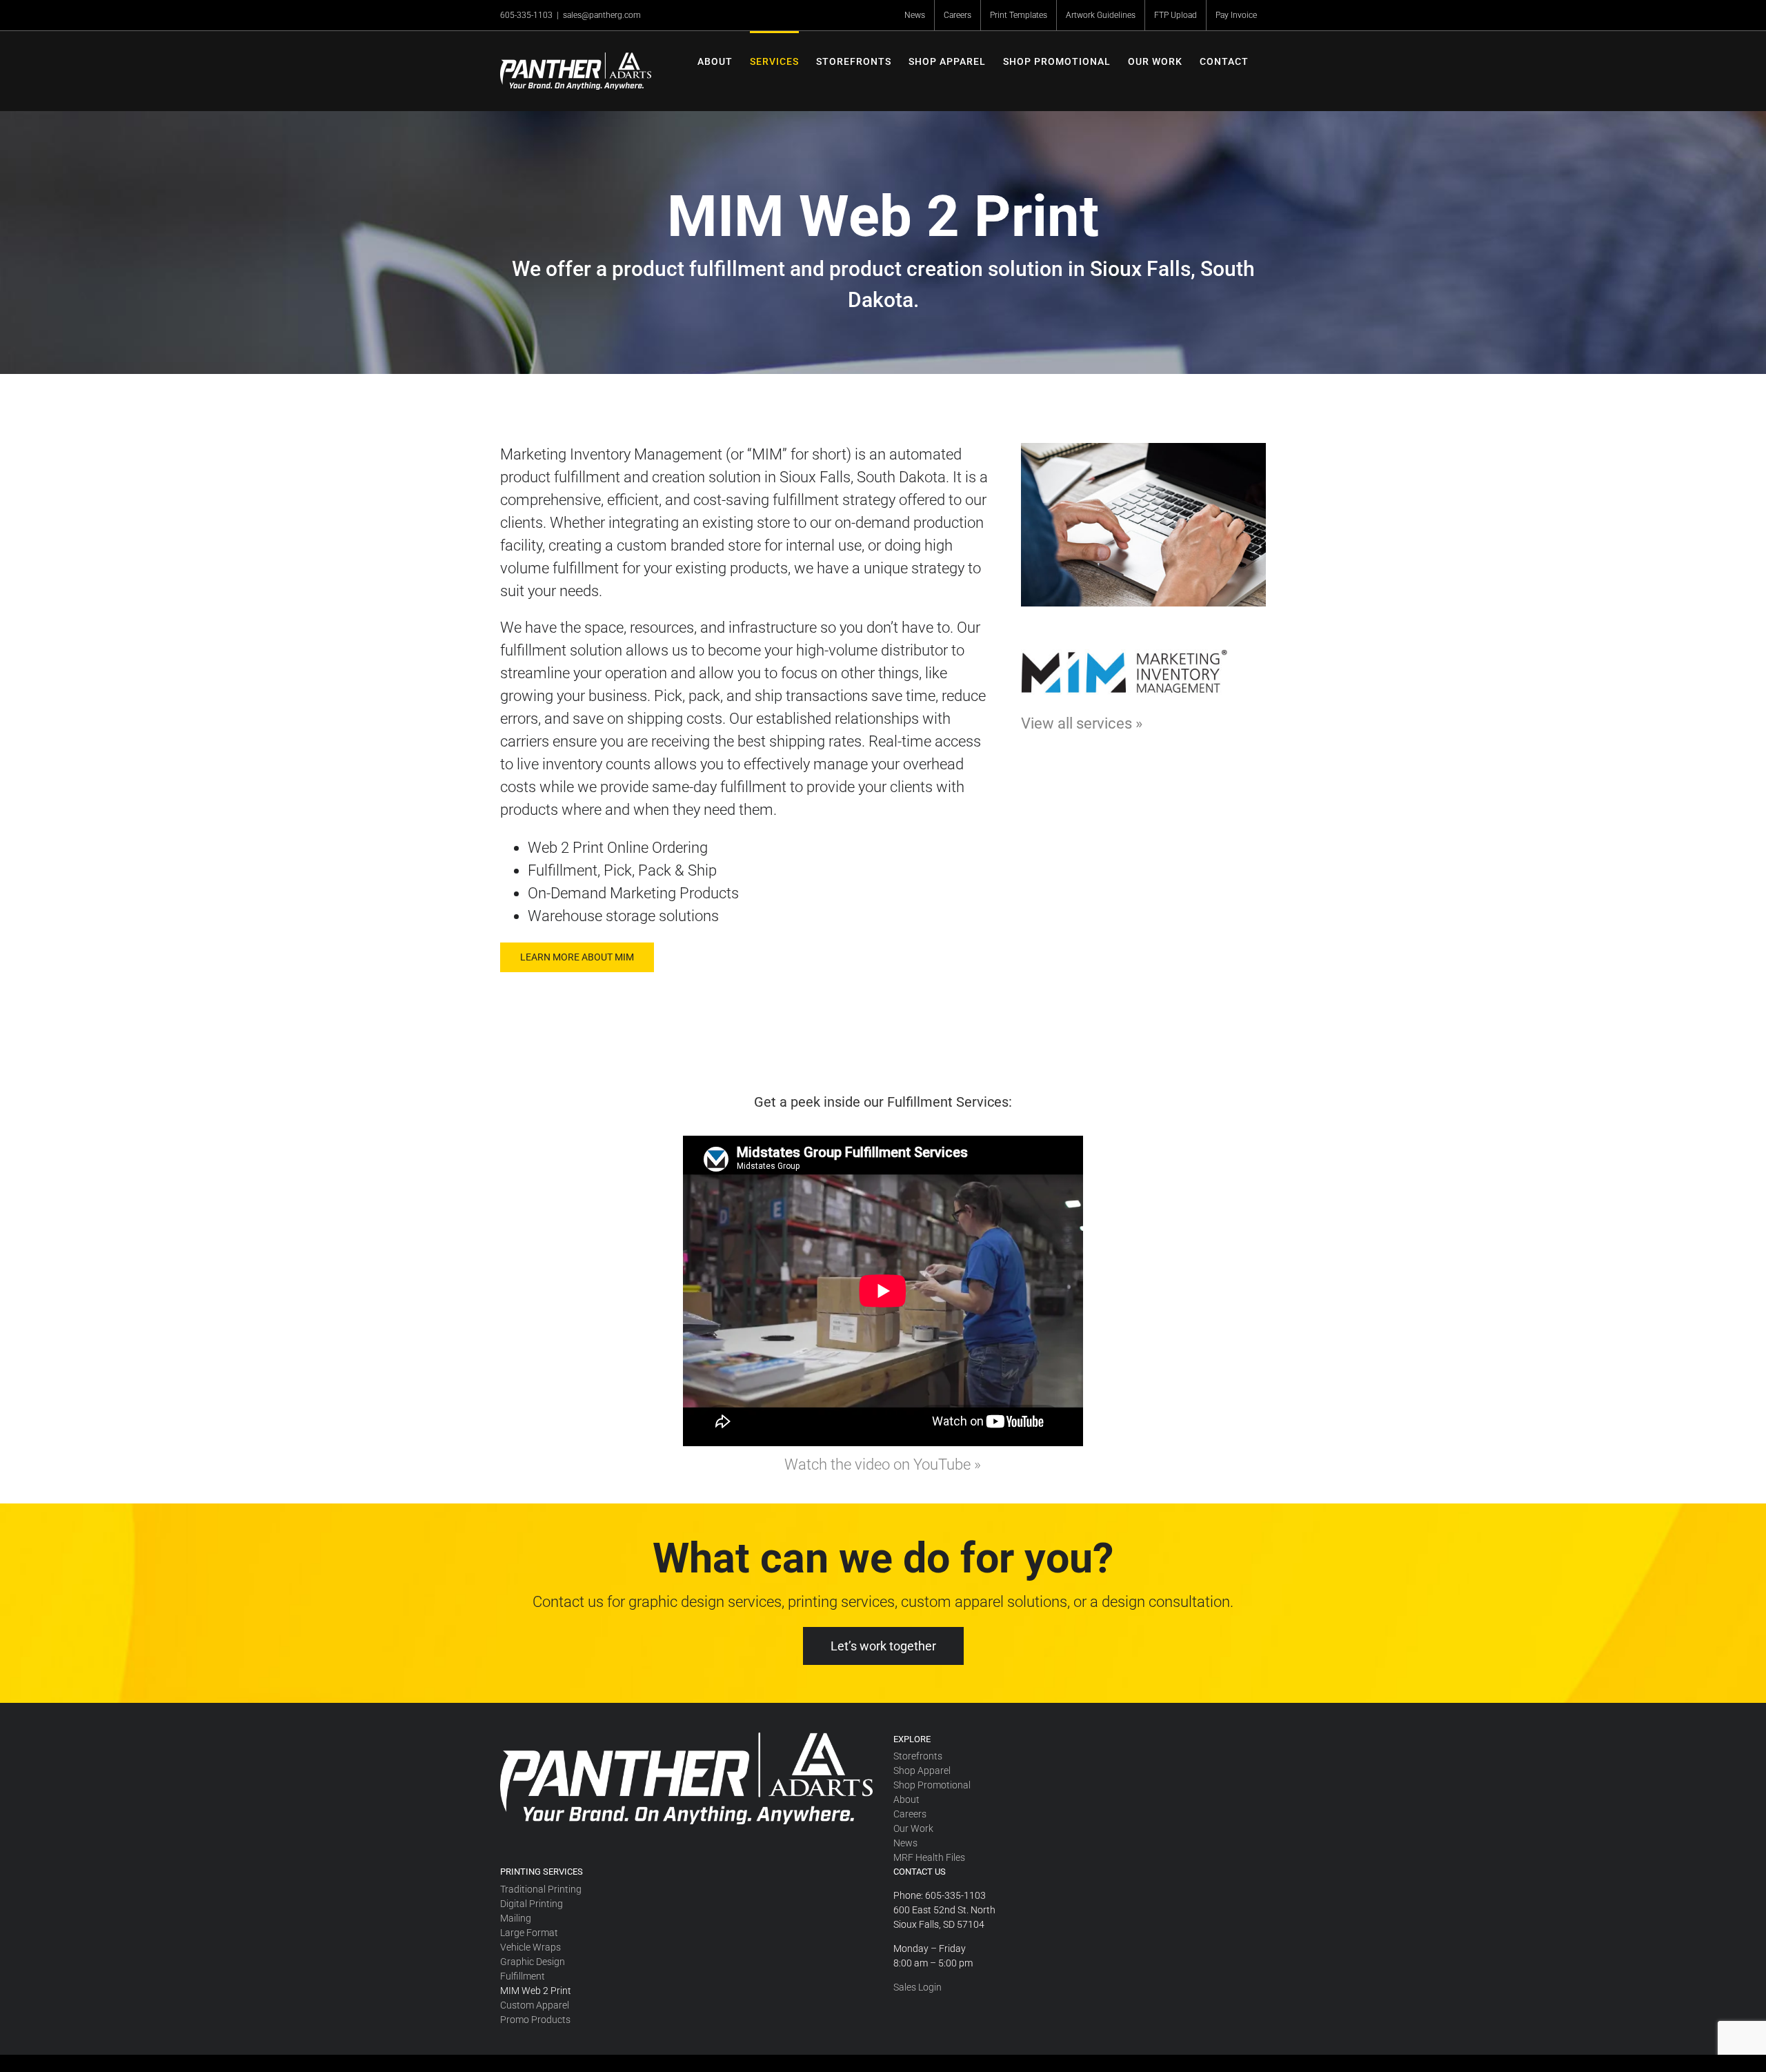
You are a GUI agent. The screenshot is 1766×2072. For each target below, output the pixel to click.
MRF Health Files (929, 1857)
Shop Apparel (922, 1770)
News (905, 1843)
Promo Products (535, 2020)
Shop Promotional (932, 1785)
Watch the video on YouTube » (883, 1464)
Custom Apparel (535, 2005)
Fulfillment (523, 1976)
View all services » (1082, 723)
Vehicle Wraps (530, 1947)
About (906, 1799)
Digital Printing (532, 1904)
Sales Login (917, 1987)
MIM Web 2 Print (536, 1991)
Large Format (529, 1933)
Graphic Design (533, 1962)
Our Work (913, 1828)
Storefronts (918, 1756)
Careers (910, 1814)
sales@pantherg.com (602, 15)
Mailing (516, 1918)
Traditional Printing (541, 1889)
